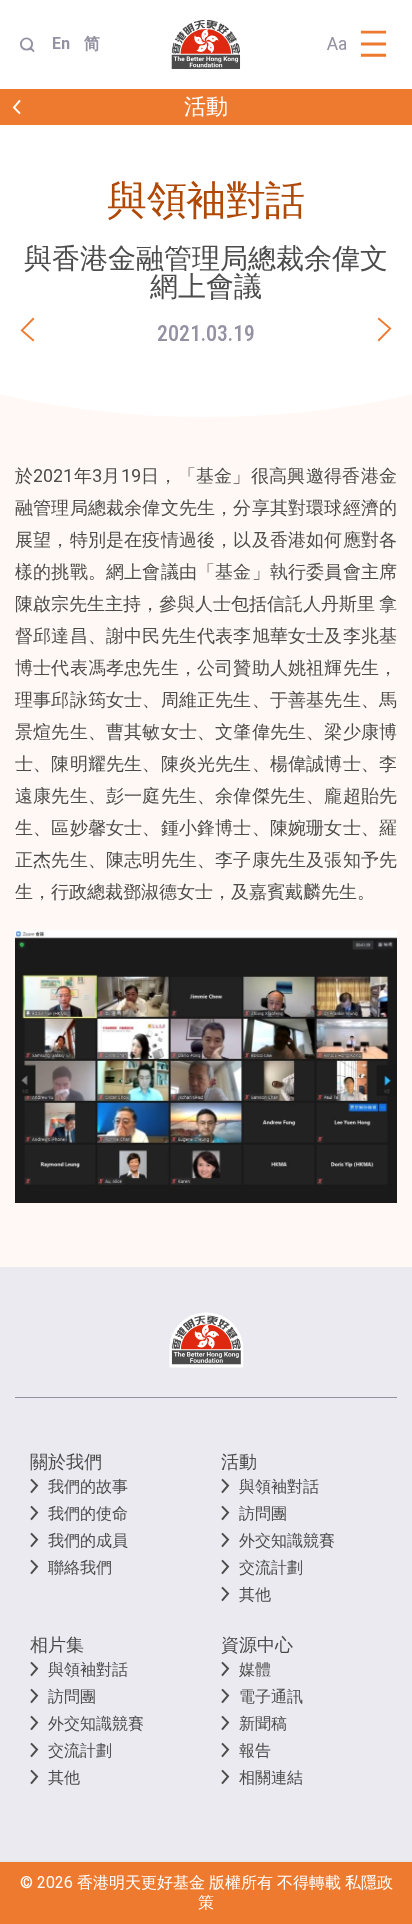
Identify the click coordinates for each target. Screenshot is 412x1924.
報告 (255, 1750)
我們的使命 (88, 1513)
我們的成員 (88, 1540)
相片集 (57, 1644)
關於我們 (66, 1461)
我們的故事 (88, 1486)
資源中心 (257, 1644)
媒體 (255, 1669)
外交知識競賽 (287, 1540)
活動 (239, 1461)
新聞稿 (263, 1723)
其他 (255, 1594)
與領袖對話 (279, 1486)
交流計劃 (271, 1567)
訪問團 (263, 1513)
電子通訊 (271, 1696)
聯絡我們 (80, 1567)
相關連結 (271, 1777)
